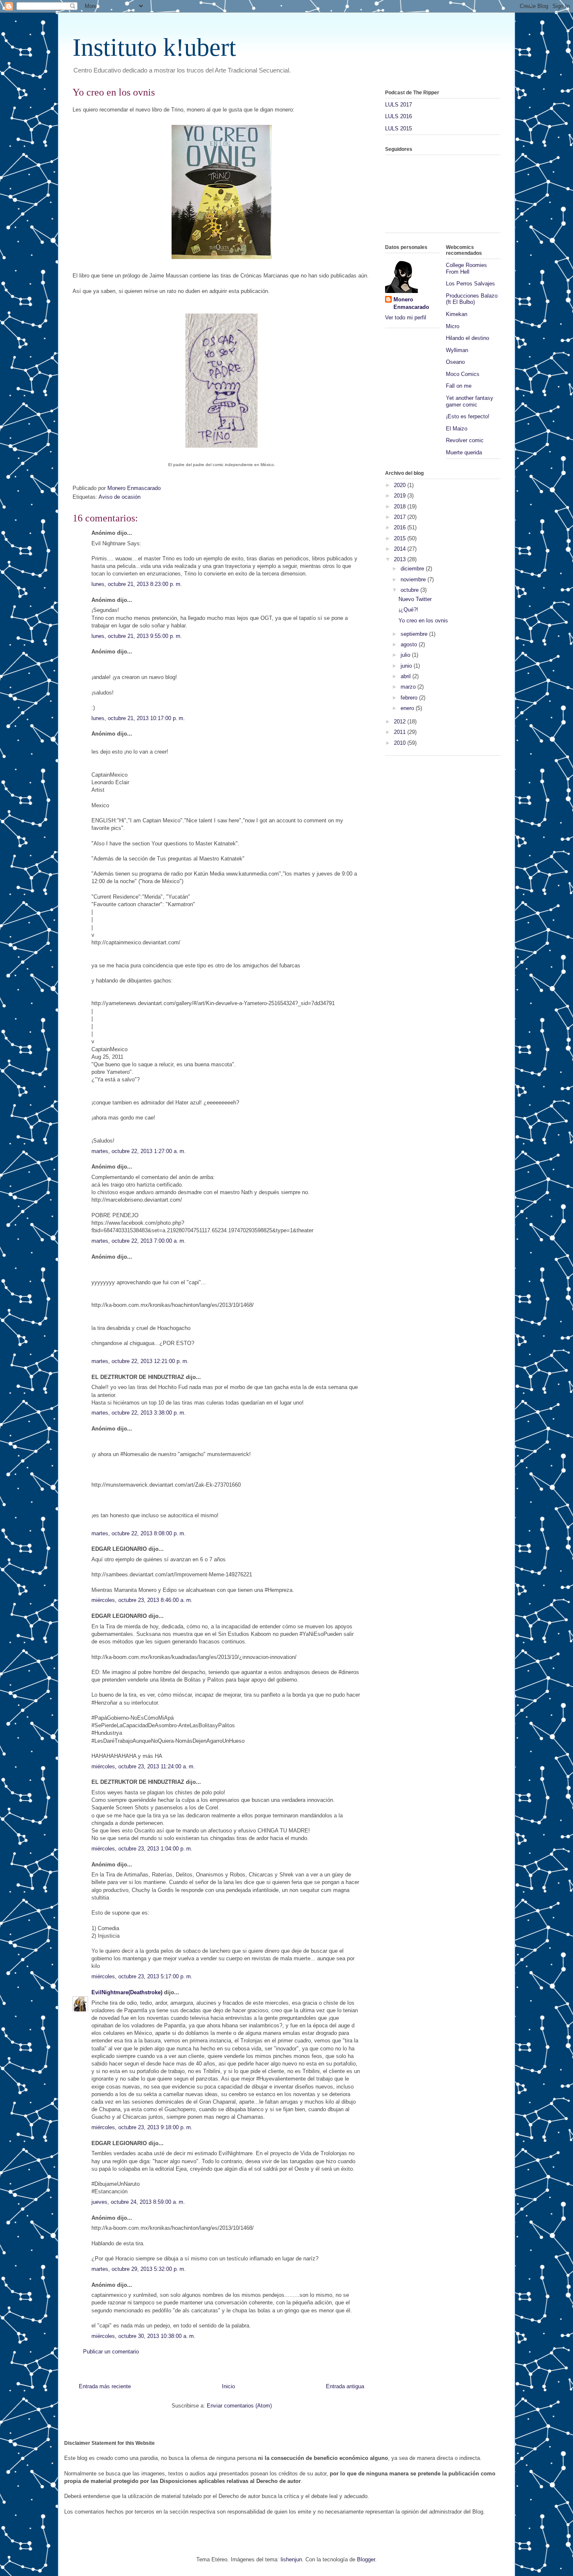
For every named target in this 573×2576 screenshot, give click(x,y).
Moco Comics (463, 374)
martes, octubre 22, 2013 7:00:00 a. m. (139, 1241)
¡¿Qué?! (408, 610)
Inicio (228, 2386)
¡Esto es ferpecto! (468, 416)
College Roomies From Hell (466, 268)
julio (406, 655)
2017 (401, 517)
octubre (410, 590)
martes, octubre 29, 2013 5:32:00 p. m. (139, 2269)
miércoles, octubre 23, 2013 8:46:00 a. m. (142, 1600)
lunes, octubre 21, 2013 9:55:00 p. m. (137, 636)
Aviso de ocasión (120, 497)
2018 (401, 507)
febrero (410, 698)
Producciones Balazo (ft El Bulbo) (472, 299)
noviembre (414, 579)
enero (408, 708)
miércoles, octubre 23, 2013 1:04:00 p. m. (142, 1849)
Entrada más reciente (105, 2386)
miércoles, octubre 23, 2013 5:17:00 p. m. (142, 1976)
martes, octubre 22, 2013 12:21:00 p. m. (140, 1361)
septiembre (415, 634)
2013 (401, 559)
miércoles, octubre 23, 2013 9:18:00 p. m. (142, 2127)
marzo (409, 687)
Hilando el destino (468, 338)
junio (407, 666)
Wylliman (457, 350)
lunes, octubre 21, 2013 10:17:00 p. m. (138, 718)
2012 (401, 722)
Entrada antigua (345, 2386)
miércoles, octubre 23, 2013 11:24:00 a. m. (143, 1766)
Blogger (366, 2559)
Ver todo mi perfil (406, 317)
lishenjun (291, 2559)
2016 (401, 527)
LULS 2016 (398, 116)
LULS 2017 (398, 105)
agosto (410, 644)
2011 (401, 732)
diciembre (413, 569)
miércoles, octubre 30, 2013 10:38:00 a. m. (143, 2336)
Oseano (455, 362)
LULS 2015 (398, 128)
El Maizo (457, 429)
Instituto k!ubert (154, 47)
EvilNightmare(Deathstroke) (127, 1992)
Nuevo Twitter (415, 599)
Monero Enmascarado (411, 303)
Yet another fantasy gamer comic (470, 401)
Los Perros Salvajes (470, 284)
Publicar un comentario (111, 2352)
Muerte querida (464, 452)
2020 (401, 485)
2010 (401, 743)
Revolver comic (465, 440)
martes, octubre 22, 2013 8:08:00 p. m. (139, 1533)
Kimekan (457, 314)
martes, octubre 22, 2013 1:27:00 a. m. (139, 1151)
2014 (401, 549)
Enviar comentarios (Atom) (239, 2406)
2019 (401, 496)
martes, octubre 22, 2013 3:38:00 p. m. (139, 1413)
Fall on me (459, 386)
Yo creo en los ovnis (423, 621)
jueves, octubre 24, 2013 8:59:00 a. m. (138, 2202)
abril (406, 676)
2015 (401, 538)
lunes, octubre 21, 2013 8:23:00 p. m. (137, 584)
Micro (453, 326)
